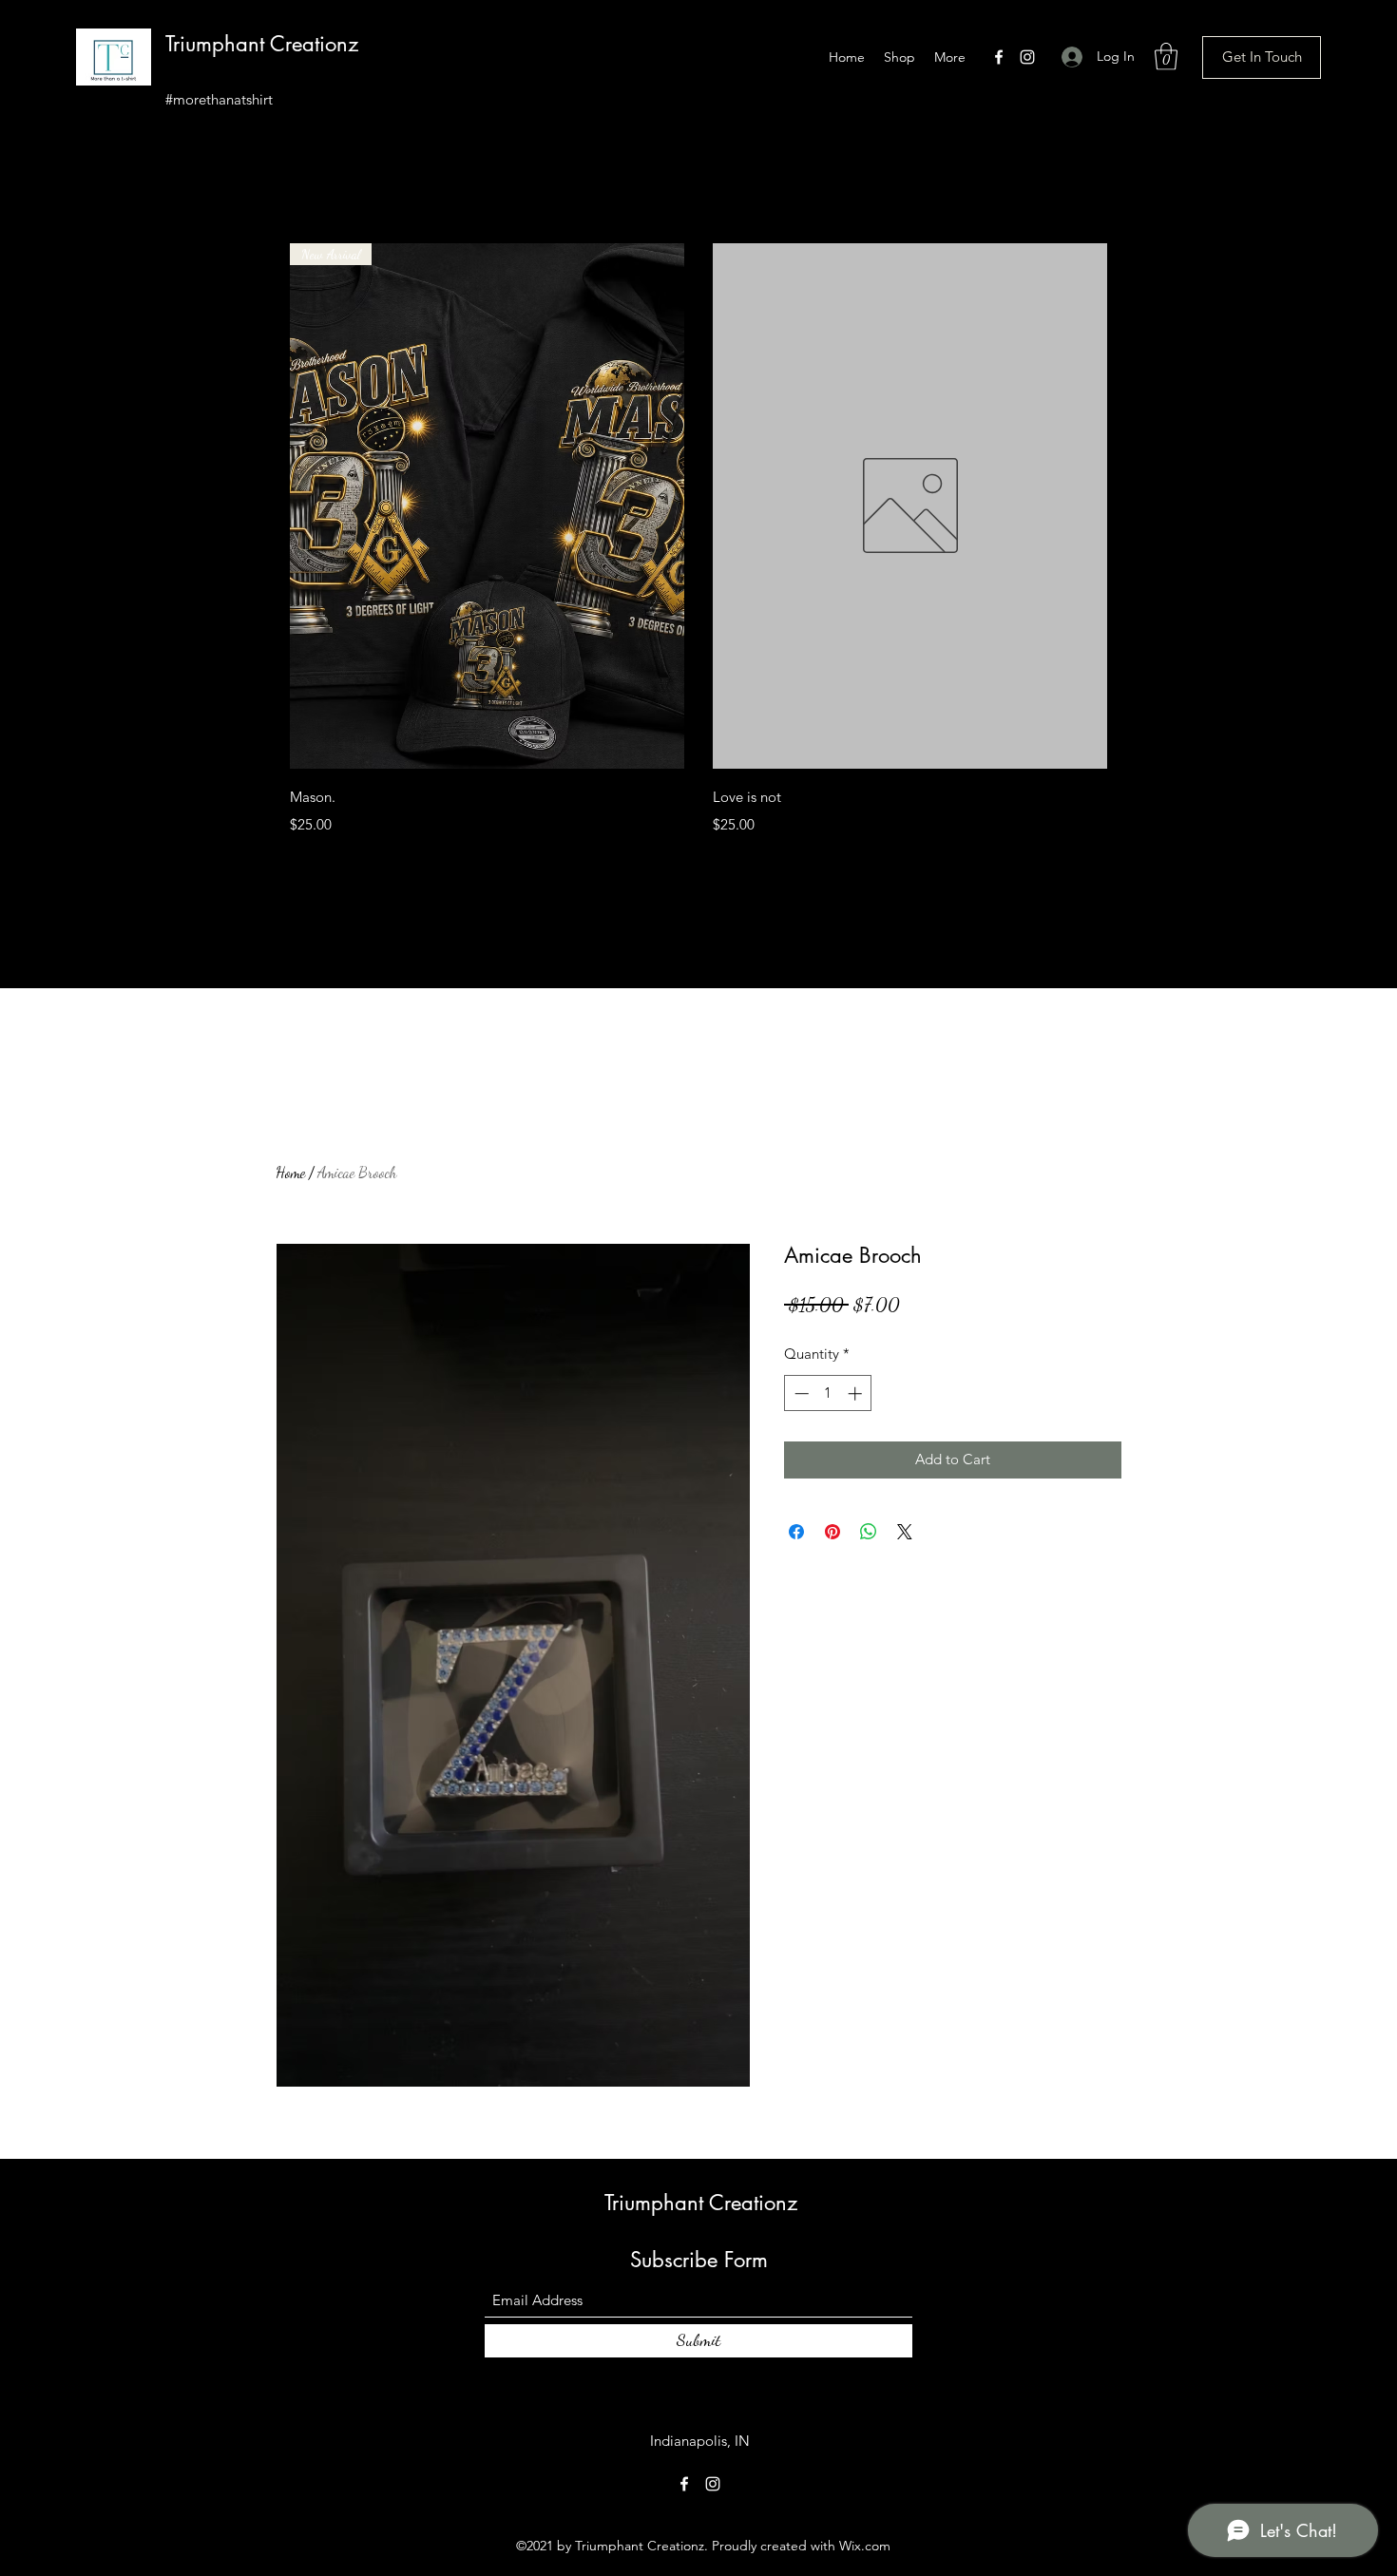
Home (290, 1172)
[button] (1166, 57)
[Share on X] (905, 1532)
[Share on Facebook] (796, 1532)
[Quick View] (910, 506)
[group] (698, 543)
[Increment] (857, 1393)
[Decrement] (800, 1393)
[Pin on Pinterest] (832, 1532)
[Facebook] (999, 57)
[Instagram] (1027, 57)
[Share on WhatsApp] (869, 1532)
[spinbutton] (828, 1393)
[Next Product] (1134, 506)
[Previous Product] (263, 506)
